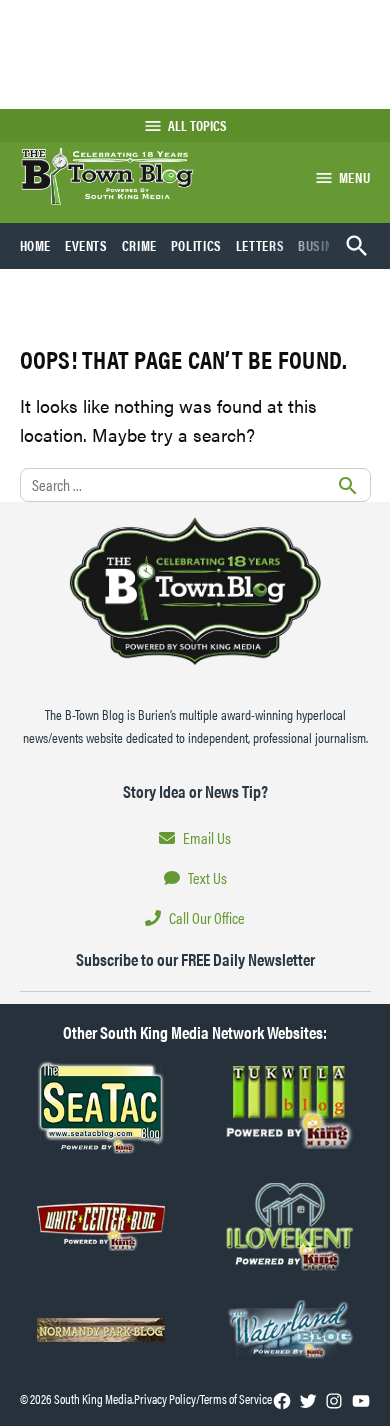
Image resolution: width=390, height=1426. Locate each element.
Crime (139, 245)
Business (326, 245)
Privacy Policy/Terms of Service (203, 1399)
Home (36, 245)
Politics (196, 245)
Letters (260, 245)
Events (86, 245)
